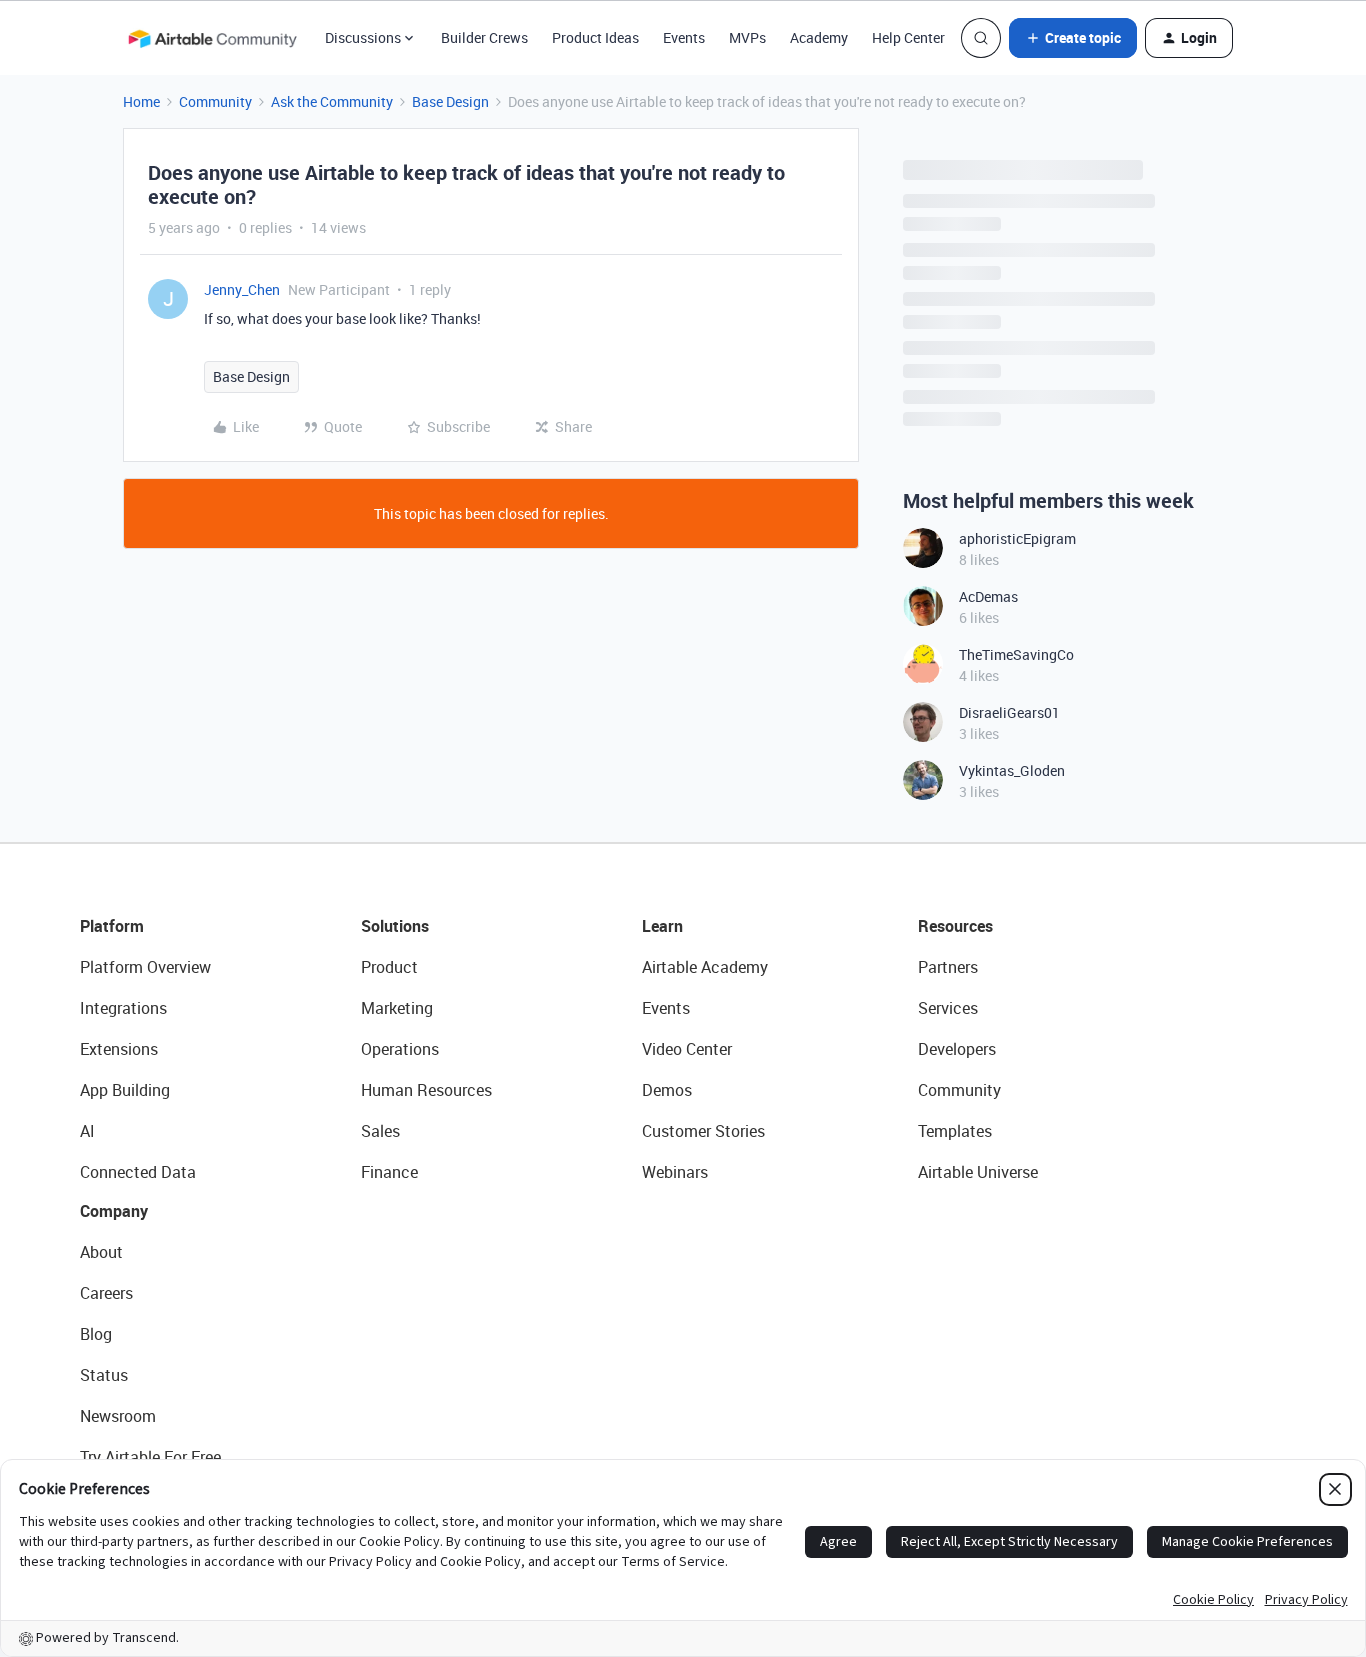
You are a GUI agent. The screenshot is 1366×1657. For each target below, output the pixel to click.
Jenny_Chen (242, 289)
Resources (955, 926)
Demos (667, 1090)
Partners (948, 967)
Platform (112, 926)
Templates (955, 1131)
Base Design (450, 101)
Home (141, 101)
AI (87, 1131)
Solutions (395, 926)
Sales (380, 1131)
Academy (819, 37)
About (101, 1252)
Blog (96, 1334)
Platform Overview (145, 967)
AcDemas (988, 596)
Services (948, 1008)
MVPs (747, 37)
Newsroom (118, 1416)
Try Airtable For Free (150, 1457)
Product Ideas (595, 37)
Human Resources (426, 1090)
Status (104, 1375)
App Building (125, 1090)
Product (389, 967)
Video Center (687, 1049)
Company (114, 1211)
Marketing (397, 1008)
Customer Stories (703, 1131)
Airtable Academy (705, 967)
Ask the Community (332, 101)
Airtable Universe (978, 1172)
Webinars (675, 1172)
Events (684, 37)
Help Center (908, 37)
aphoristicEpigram (1017, 538)
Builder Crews (484, 37)
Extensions (119, 1049)
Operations (400, 1049)
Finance (389, 1172)
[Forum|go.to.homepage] (212, 38)
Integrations (123, 1008)
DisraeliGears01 (1009, 712)
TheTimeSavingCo (1016, 654)
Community (215, 101)
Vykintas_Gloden (1012, 770)
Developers (957, 1049)
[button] (1073, 38)
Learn (662, 926)
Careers (106, 1293)
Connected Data (138, 1172)
